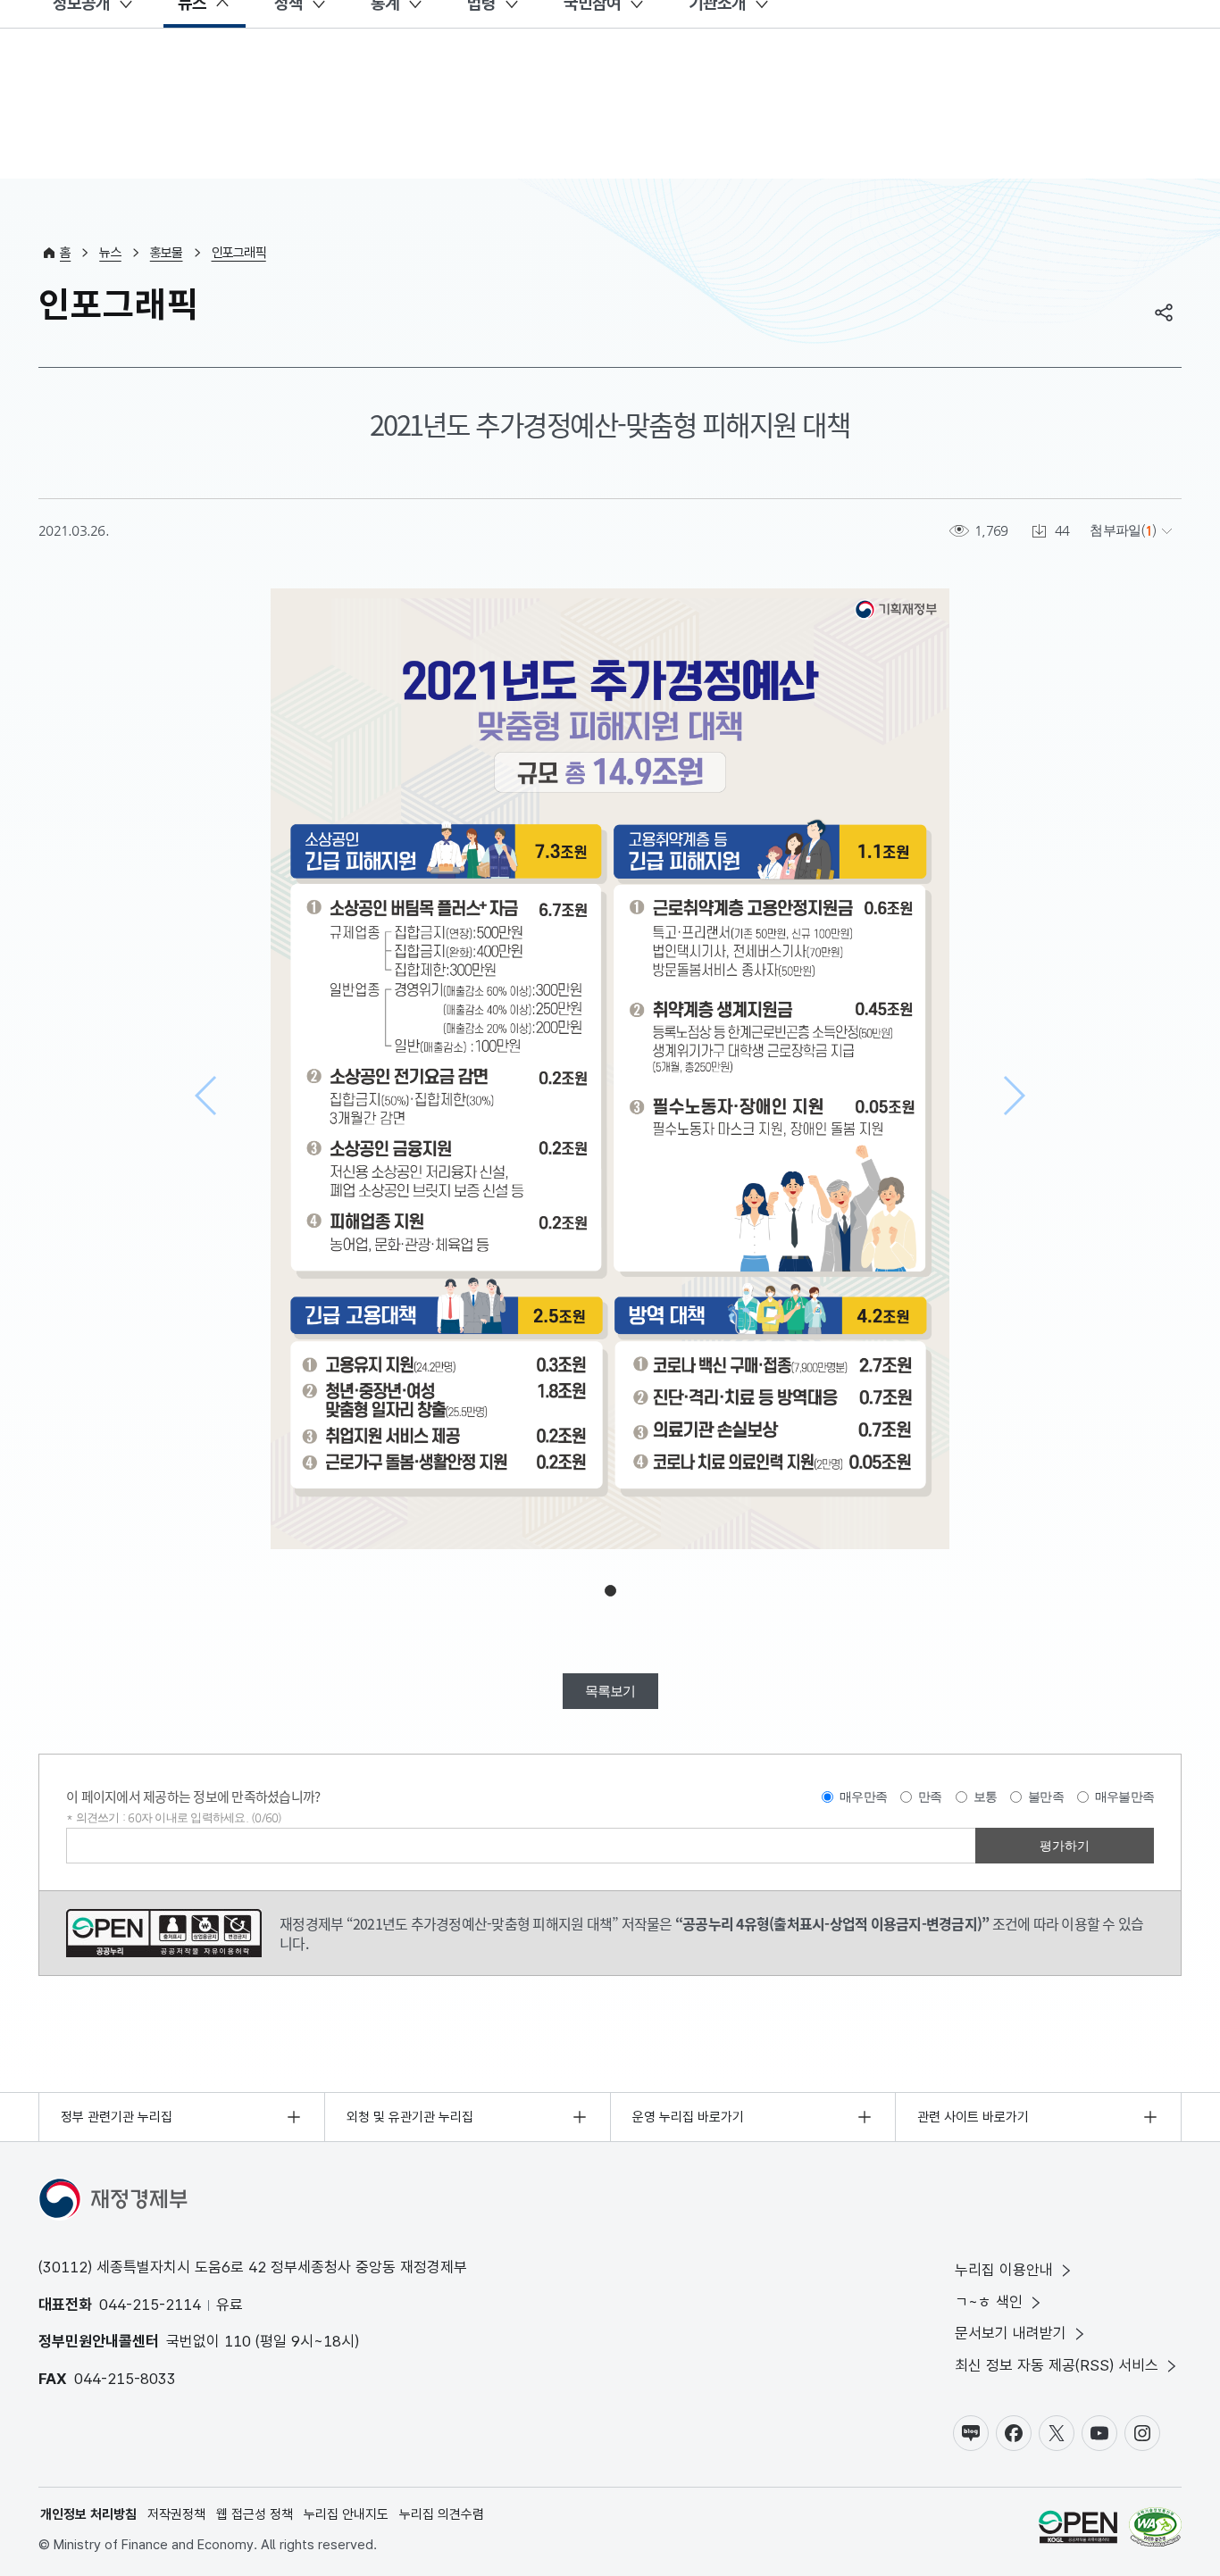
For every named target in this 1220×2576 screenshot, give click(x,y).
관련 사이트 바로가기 (973, 2117)
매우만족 (863, 1797)
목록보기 (610, 1691)
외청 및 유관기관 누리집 (410, 2117)
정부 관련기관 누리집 (117, 2117)
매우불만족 (1124, 1797)
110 (238, 2341)
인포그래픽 (239, 253)
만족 (930, 1797)
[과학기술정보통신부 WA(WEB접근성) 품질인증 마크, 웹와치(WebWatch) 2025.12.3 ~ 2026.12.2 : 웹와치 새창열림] (1155, 2530)
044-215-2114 (150, 2305)
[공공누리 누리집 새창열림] (1078, 2530)
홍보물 (167, 253)
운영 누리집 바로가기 (688, 2117)
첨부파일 (1115, 530)
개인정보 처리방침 (88, 2514)
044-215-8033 (125, 2379)
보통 (986, 1797)
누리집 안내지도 (346, 2514)
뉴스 (110, 253)
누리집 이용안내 (1004, 2270)
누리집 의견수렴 (442, 2514)
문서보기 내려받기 (1011, 2333)
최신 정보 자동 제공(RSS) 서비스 (1057, 2365)
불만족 (1046, 1797)
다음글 (1013, 1096)
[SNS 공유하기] (1164, 313)
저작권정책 (176, 2514)
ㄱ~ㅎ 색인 (989, 2302)
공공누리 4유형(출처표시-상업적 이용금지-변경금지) (164, 1933)
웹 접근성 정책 (255, 2514)
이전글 (207, 1096)
